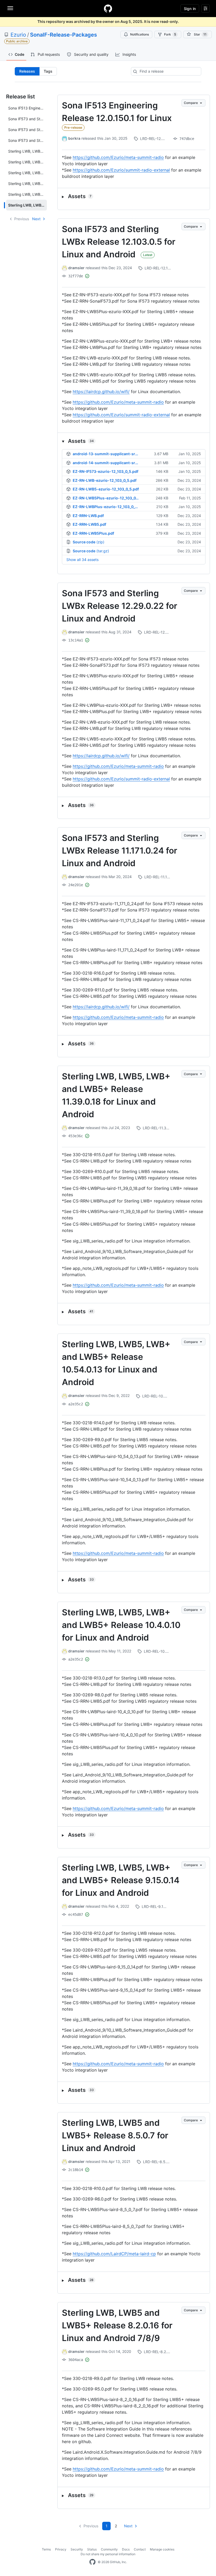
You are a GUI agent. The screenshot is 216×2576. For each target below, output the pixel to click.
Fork (170, 34)
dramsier (76, 268)
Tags (48, 71)
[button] (134, 196)
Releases (27, 71)
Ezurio (18, 35)
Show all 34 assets (82, 560)
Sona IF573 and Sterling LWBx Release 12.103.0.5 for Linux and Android (119, 242)
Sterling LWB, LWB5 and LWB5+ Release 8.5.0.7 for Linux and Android (115, 2135)
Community (109, 2549)
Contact (140, 2549)
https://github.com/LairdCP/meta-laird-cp (114, 2254)
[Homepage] (108, 8)
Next (36, 219)
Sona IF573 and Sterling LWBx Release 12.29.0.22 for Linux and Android (120, 606)
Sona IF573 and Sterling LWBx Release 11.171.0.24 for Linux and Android (120, 851)
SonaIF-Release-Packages (63, 35)
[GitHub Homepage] (92, 2562)
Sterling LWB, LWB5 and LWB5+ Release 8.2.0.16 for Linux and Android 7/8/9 (117, 2325)
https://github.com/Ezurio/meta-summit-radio (118, 157)
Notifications (139, 34)
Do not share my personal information (108, 2554)
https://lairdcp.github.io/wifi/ (101, 392)
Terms (46, 2549)
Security (77, 2549)
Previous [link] (22, 219)
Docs (126, 2549)
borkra (74, 138)
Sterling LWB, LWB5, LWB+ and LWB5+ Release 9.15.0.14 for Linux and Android (121, 1880)
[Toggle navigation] (10, 8)
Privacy (61, 2549)
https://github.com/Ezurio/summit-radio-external (121, 170)
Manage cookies (162, 2549)
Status (92, 2549)
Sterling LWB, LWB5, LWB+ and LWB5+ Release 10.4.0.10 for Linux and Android (121, 1625)
